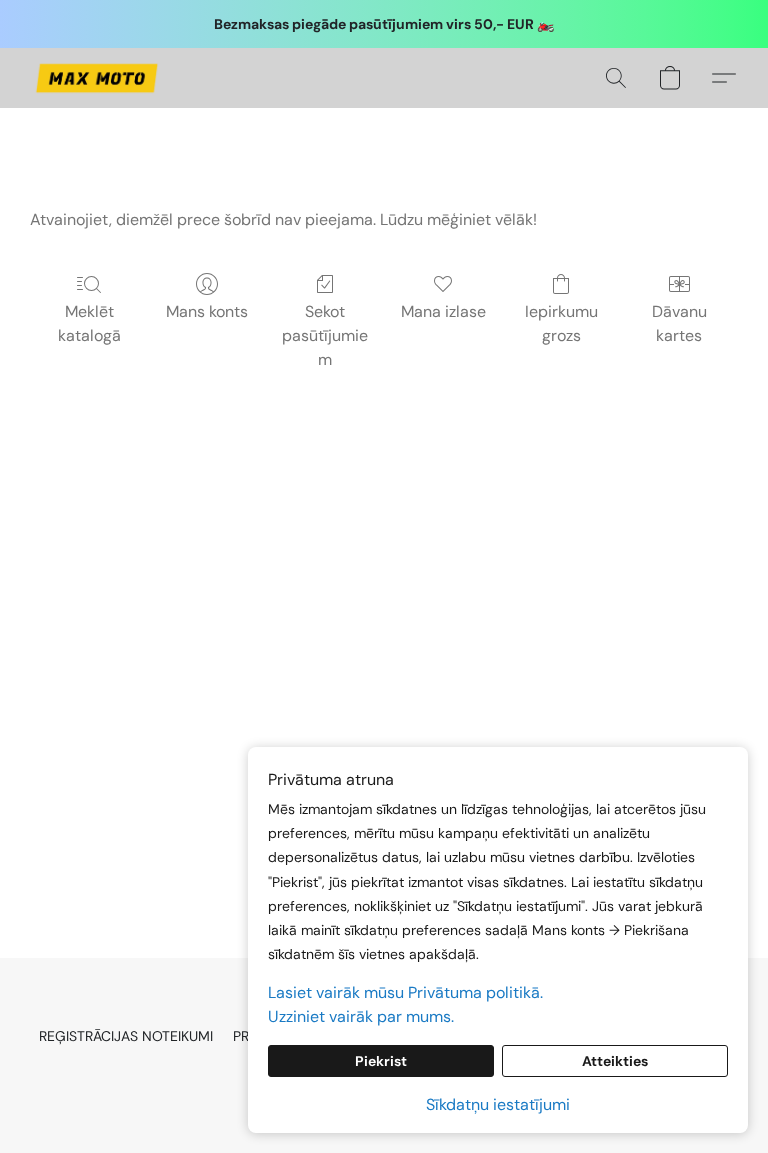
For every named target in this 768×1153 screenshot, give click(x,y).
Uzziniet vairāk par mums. (361, 1016)
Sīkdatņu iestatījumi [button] (498, 1104)
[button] (96, 78)
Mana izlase (443, 311)
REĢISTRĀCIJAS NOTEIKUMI (126, 1036)
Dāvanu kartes (679, 323)
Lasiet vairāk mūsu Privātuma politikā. (405, 992)
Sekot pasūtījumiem (325, 335)
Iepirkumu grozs (561, 323)
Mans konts (207, 311)
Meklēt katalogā (89, 323)
